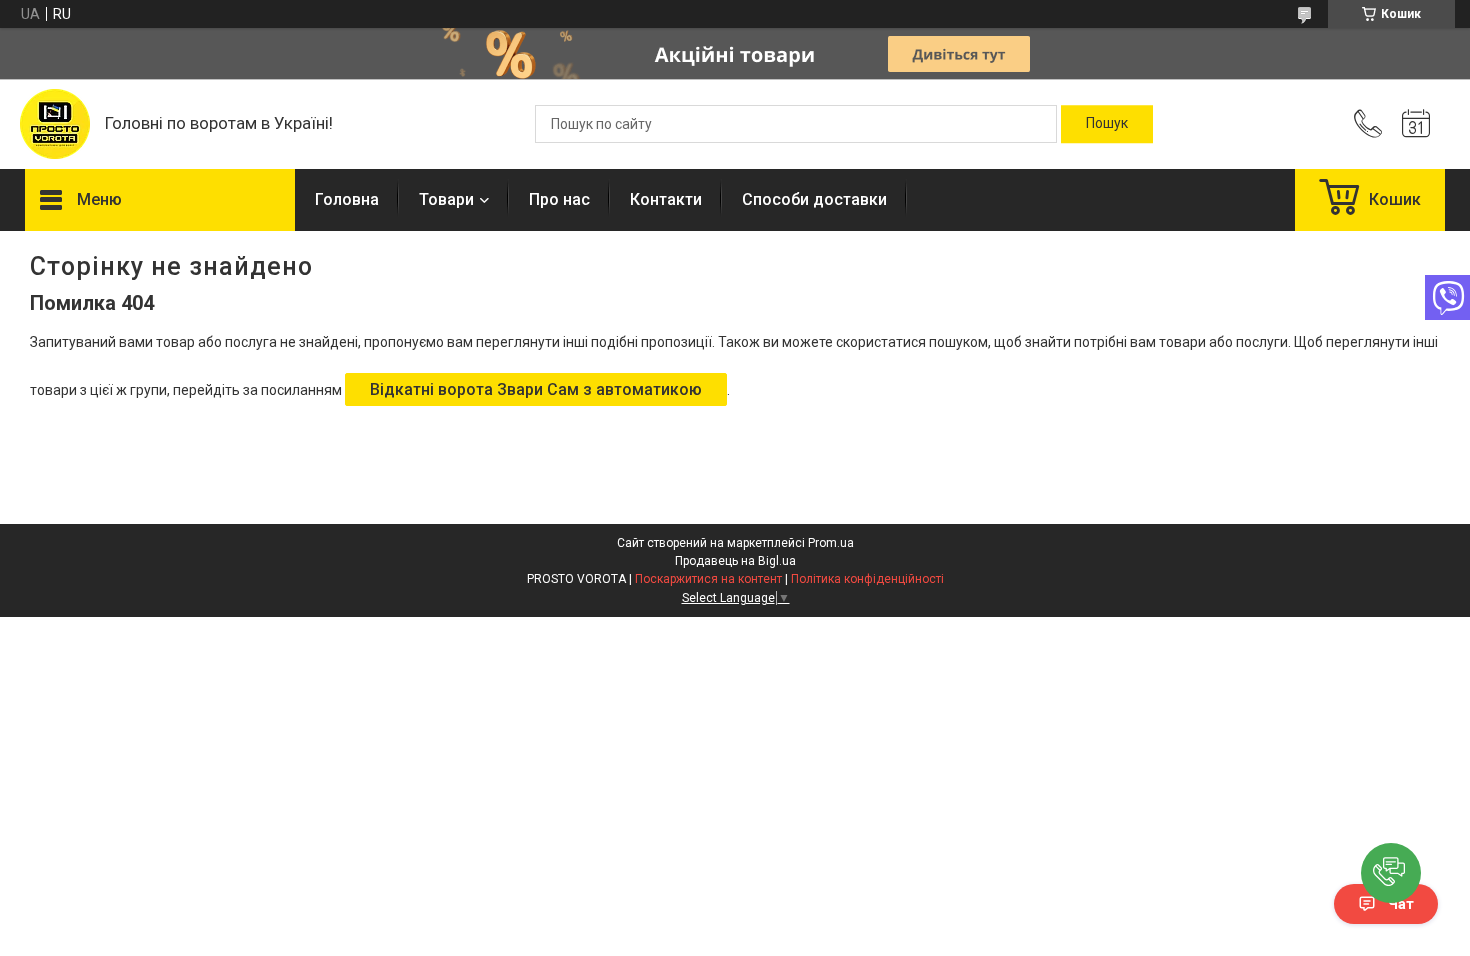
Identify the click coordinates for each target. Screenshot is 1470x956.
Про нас (559, 199)
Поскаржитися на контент (708, 579)
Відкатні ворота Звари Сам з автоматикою (536, 389)
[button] (1391, 873)
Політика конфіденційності (867, 579)
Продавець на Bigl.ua (735, 561)
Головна (347, 199)
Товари (446, 199)
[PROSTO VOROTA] (55, 124)
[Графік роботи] (1416, 124)
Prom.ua (831, 543)
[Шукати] (1107, 124)
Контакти (666, 199)
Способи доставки (814, 199)
